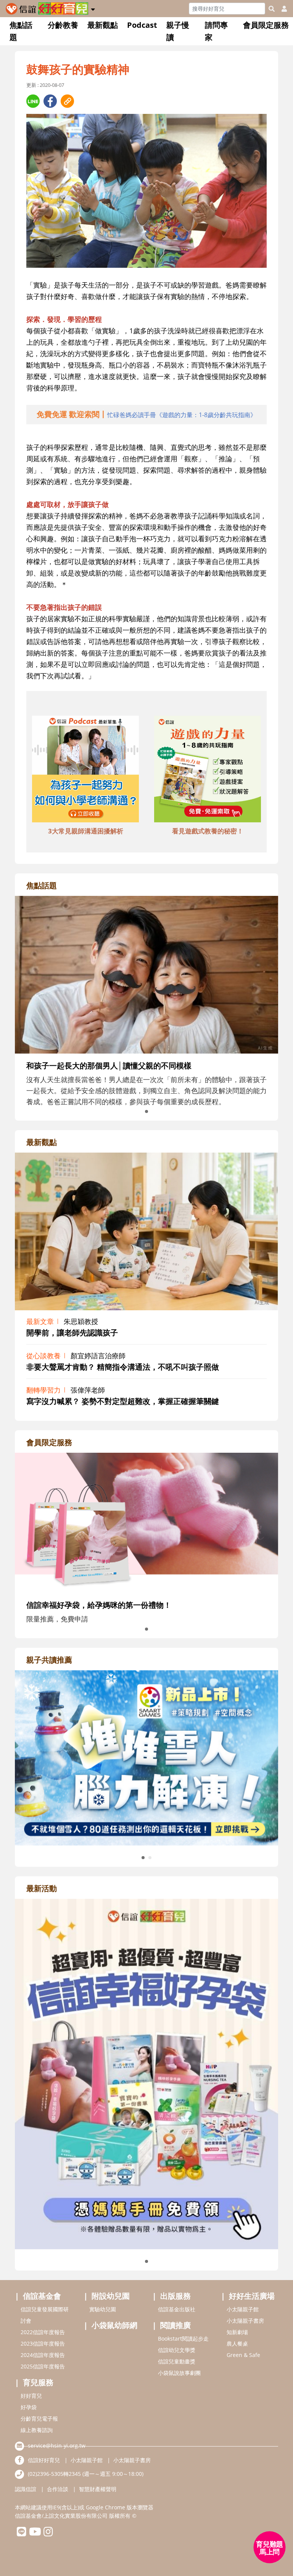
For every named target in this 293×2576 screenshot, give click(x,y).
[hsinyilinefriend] (22, 2534)
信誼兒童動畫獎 (177, 2361)
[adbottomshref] (85, 770)
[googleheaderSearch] (272, 9)
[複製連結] (67, 101)
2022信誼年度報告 (43, 2332)
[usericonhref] (281, 9)
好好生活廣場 (252, 2296)
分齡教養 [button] (63, 25)
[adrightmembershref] (146, 1522)
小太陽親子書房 (245, 2321)
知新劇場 (237, 2332)
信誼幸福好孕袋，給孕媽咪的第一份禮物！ (99, 1605)
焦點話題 (21, 31)
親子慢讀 (178, 31)
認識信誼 (26, 2489)
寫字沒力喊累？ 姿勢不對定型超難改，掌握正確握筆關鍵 (123, 1401)
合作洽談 (58, 2489)
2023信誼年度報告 (43, 2343)
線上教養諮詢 (37, 2430)
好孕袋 (29, 2407)
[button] (93, 8)
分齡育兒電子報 (39, 2418)
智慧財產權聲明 (98, 2489)
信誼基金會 (42, 2296)
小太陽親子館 (243, 2309)
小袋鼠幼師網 (114, 2325)
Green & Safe (243, 2355)
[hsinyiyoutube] (35, 2534)
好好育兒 (31, 2396)
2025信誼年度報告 (43, 2366)
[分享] (33, 101)
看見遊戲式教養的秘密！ (208, 831)
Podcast (142, 25)
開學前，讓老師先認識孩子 (72, 1333)
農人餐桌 (237, 2343)
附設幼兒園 (111, 2296)
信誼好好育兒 (44, 2460)
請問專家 (216, 31)
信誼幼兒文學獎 (177, 2350)
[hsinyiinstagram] (48, 2534)
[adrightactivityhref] (146, 2073)
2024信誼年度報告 (43, 2355)
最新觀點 (103, 25)
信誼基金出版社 (177, 2309)
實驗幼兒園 (103, 2309)
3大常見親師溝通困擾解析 (86, 831)
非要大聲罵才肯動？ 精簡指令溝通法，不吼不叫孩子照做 (123, 1367)
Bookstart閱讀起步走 (183, 2339)
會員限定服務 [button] (266, 25)
